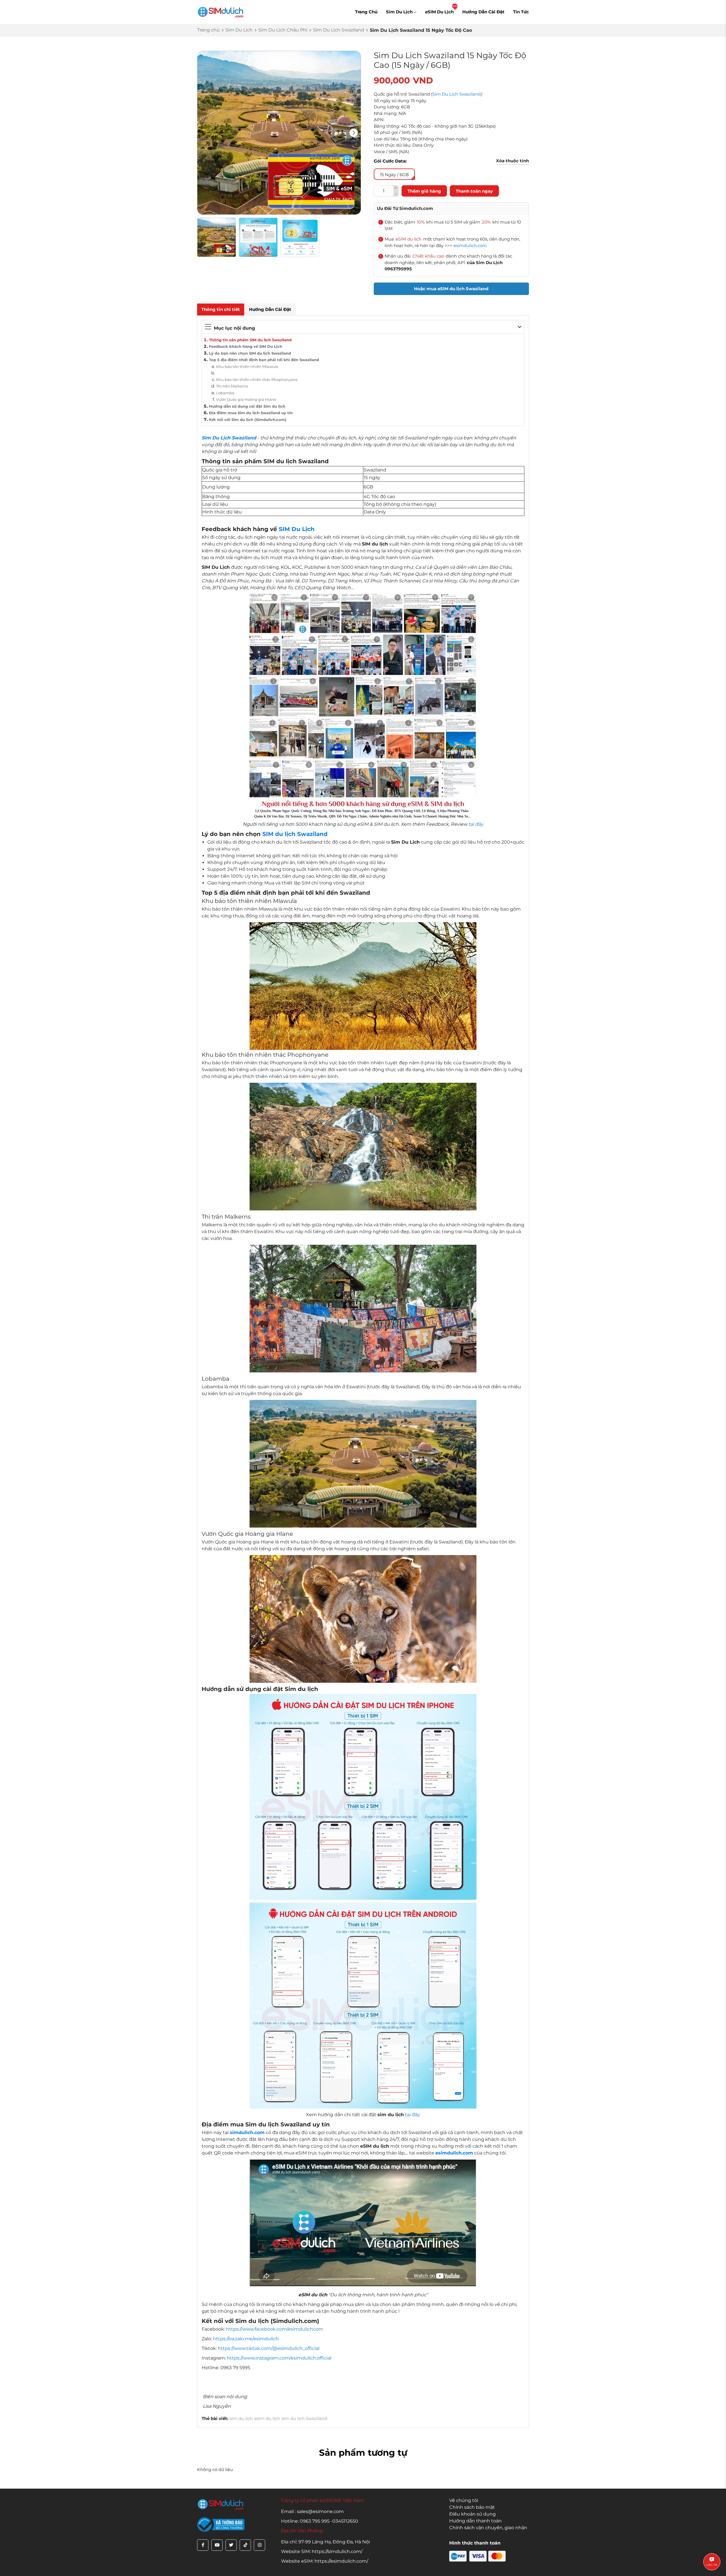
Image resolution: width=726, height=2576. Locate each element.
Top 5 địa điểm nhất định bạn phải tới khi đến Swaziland (264, 360)
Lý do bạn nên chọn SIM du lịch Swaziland (250, 353)
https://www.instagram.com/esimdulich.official (279, 2358)
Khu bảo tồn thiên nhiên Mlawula (247, 367)
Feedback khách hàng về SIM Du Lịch (246, 346)
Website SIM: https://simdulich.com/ (322, 2551)
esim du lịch (267, 2418)
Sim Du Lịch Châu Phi (283, 30)
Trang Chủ (366, 12)
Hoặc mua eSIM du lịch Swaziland (451, 289)
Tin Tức (521, 12)
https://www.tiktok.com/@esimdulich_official (269, 2348)
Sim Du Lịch (399, 12)
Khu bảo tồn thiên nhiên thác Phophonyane (257, 380)
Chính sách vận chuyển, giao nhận (488, 2528)
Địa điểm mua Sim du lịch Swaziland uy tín (251, 413)
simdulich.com (247, 2132)
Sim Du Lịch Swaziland (339, 30)
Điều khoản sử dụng (472, 2514)
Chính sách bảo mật (472, 2507)
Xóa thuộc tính (512, 161)
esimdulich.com (470, 246)
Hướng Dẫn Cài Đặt (483, 12)
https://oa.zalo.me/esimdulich (246, 2339)
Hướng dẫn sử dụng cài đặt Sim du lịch (247, 406)
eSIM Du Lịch (439, 12)
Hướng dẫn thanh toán (475, 2521)
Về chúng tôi (464, 2500)
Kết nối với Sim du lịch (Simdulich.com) (248, 420)
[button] (354, 133)
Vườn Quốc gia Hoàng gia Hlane (246, 399)
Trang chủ (208, 30)
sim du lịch (241, 2418)
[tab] (221, 310)
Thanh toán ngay (474, 191)
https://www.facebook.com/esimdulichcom (275, 2329)
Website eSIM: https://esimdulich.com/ (325, 2561)
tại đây (476, 824)
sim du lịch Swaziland (304, 2418)
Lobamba (225, 393)
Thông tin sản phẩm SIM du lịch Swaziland (250, 340)
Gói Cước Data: (390, 161)
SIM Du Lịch (297, 529)
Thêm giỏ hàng (424, 191)
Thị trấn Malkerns (232, 386)
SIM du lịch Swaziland (295, 834)
